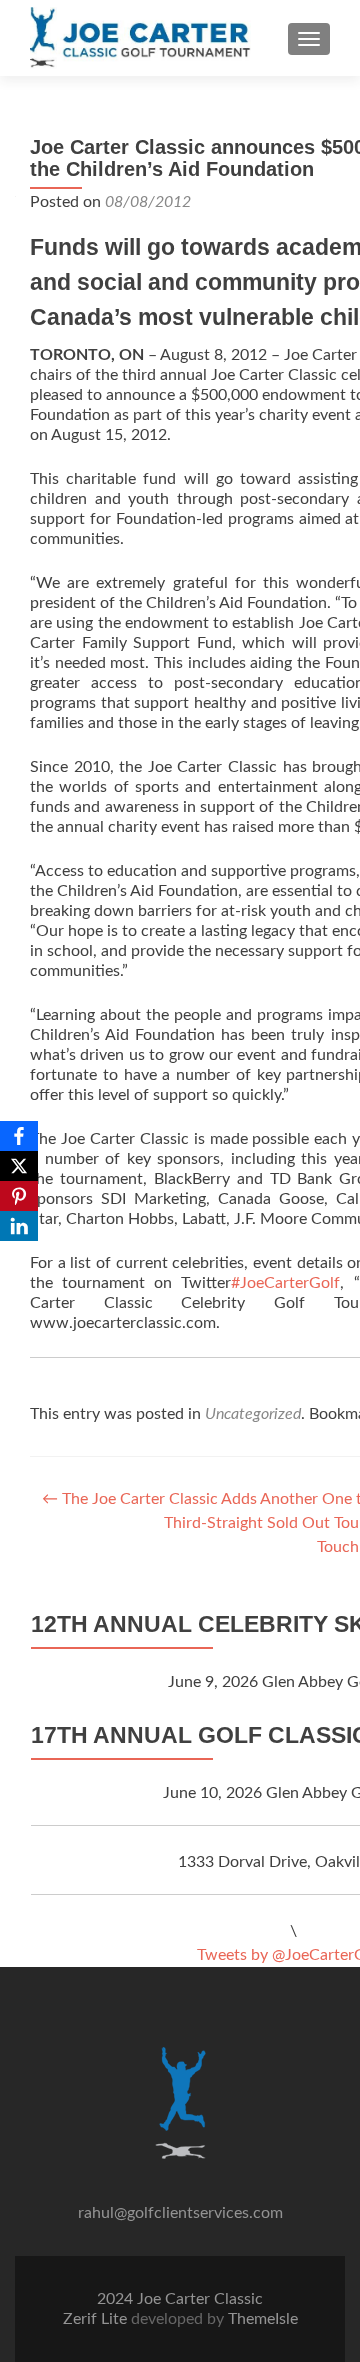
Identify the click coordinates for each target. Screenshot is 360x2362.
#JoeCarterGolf (285, 1283)
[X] (19, 1166)
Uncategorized (253, 1414)
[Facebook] (19, 1136)
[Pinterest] (19, 1196)
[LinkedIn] (19, 1226)
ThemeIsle (263, 2319)
